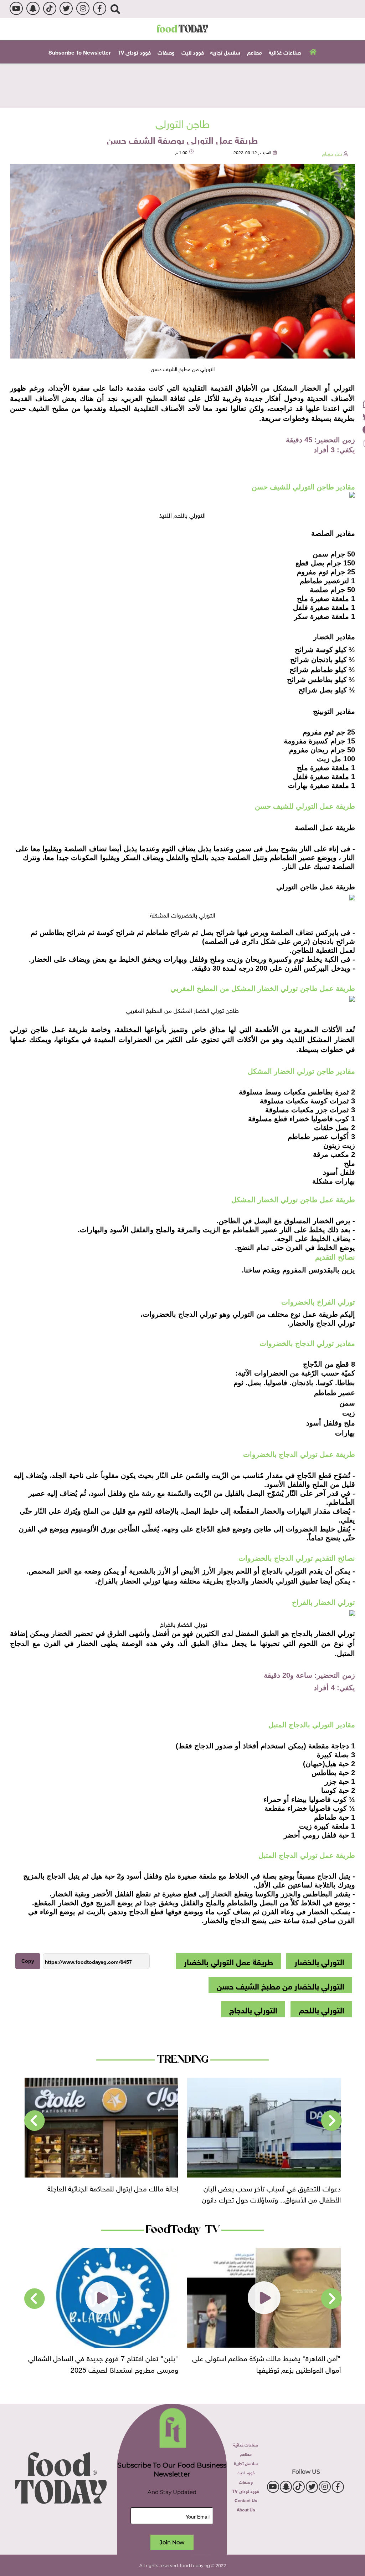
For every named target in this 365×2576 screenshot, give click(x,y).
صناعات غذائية (285, 52)
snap (33, 8)
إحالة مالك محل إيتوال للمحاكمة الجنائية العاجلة (275, 2187)
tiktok (50, 8)
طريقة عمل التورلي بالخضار (228, 1961)
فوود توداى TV (134, 52)
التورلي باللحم (322, 2009)
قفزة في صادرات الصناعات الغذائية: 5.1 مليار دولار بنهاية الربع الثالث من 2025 (106, 2193)
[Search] (115, 9)
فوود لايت (193, 52)
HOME (312, 51)
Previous (331, 2121)
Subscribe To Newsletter (80, 52)
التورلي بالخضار (319, 1961)
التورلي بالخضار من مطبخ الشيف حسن (281, 1985)
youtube (16, 8)
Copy (28, 1961)
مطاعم (255, 52)
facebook (100, 8)
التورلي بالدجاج (253, 2009)
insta (83, 8)
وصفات (166, 52)
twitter (66, 8)
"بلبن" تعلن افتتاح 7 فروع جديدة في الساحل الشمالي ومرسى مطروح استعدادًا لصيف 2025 (266, 2363)
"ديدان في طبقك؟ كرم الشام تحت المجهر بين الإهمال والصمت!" (102, 2363)
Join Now (172, 2542)
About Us (246, 2509)
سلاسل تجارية (225, 52)
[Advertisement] (182, 85)
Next (35, 2121)
